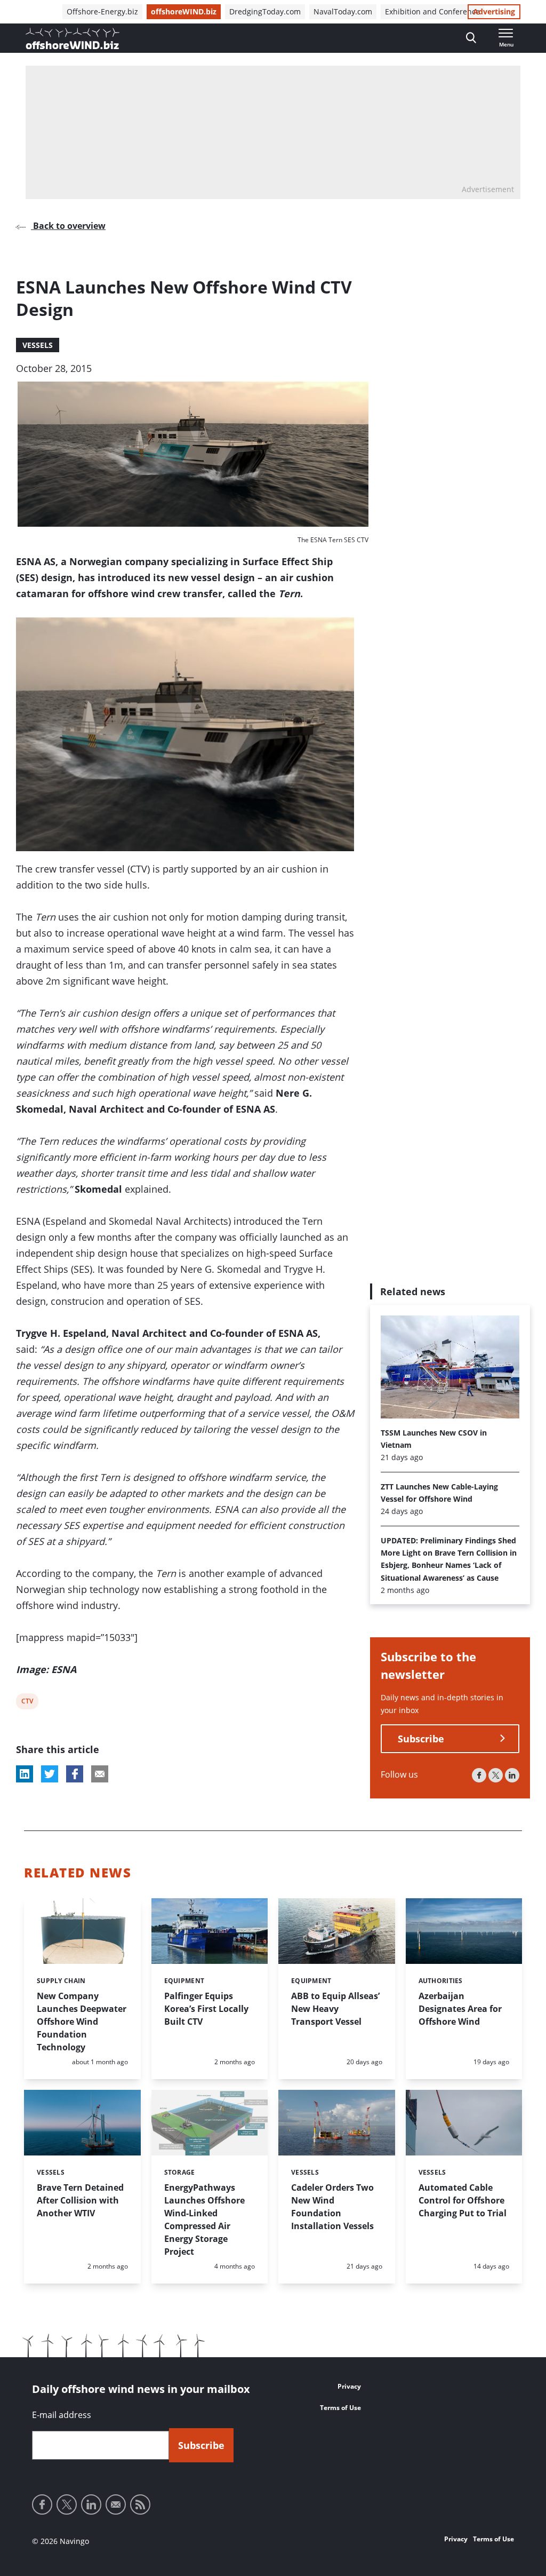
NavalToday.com (343, 11)
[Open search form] (471, 38)
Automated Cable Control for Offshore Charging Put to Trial (463, 2200)
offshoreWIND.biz (184, 11)
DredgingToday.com (265, 11)
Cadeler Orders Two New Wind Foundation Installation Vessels (332, 2207)
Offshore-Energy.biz (102, 11)
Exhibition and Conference (432, 11)
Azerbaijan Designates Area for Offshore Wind (460, 2009)
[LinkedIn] (512, 1775)
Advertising (494, 11)
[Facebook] (479, 1775)
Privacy (349, 2386)
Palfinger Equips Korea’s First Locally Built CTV (206, 2009)
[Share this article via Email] (100, 1774)
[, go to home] (73, 38)
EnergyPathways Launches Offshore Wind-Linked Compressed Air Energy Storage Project (204, 2220)
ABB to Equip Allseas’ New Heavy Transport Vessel (335, 2009)
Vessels (38, 345)
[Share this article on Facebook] (75, 1774)
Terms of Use (340, 2408)
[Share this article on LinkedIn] (25, 1774)
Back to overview (68, 226)
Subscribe (421, 1739)
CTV (28, 1703)
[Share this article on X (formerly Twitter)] (50, 1774)
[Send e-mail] (116, 2504)
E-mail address (62, 2415)
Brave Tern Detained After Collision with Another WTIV (80, 2200)
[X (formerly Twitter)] (496, 1775)
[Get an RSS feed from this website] (140, 2504)
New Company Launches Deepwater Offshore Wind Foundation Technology (82, 2022)
